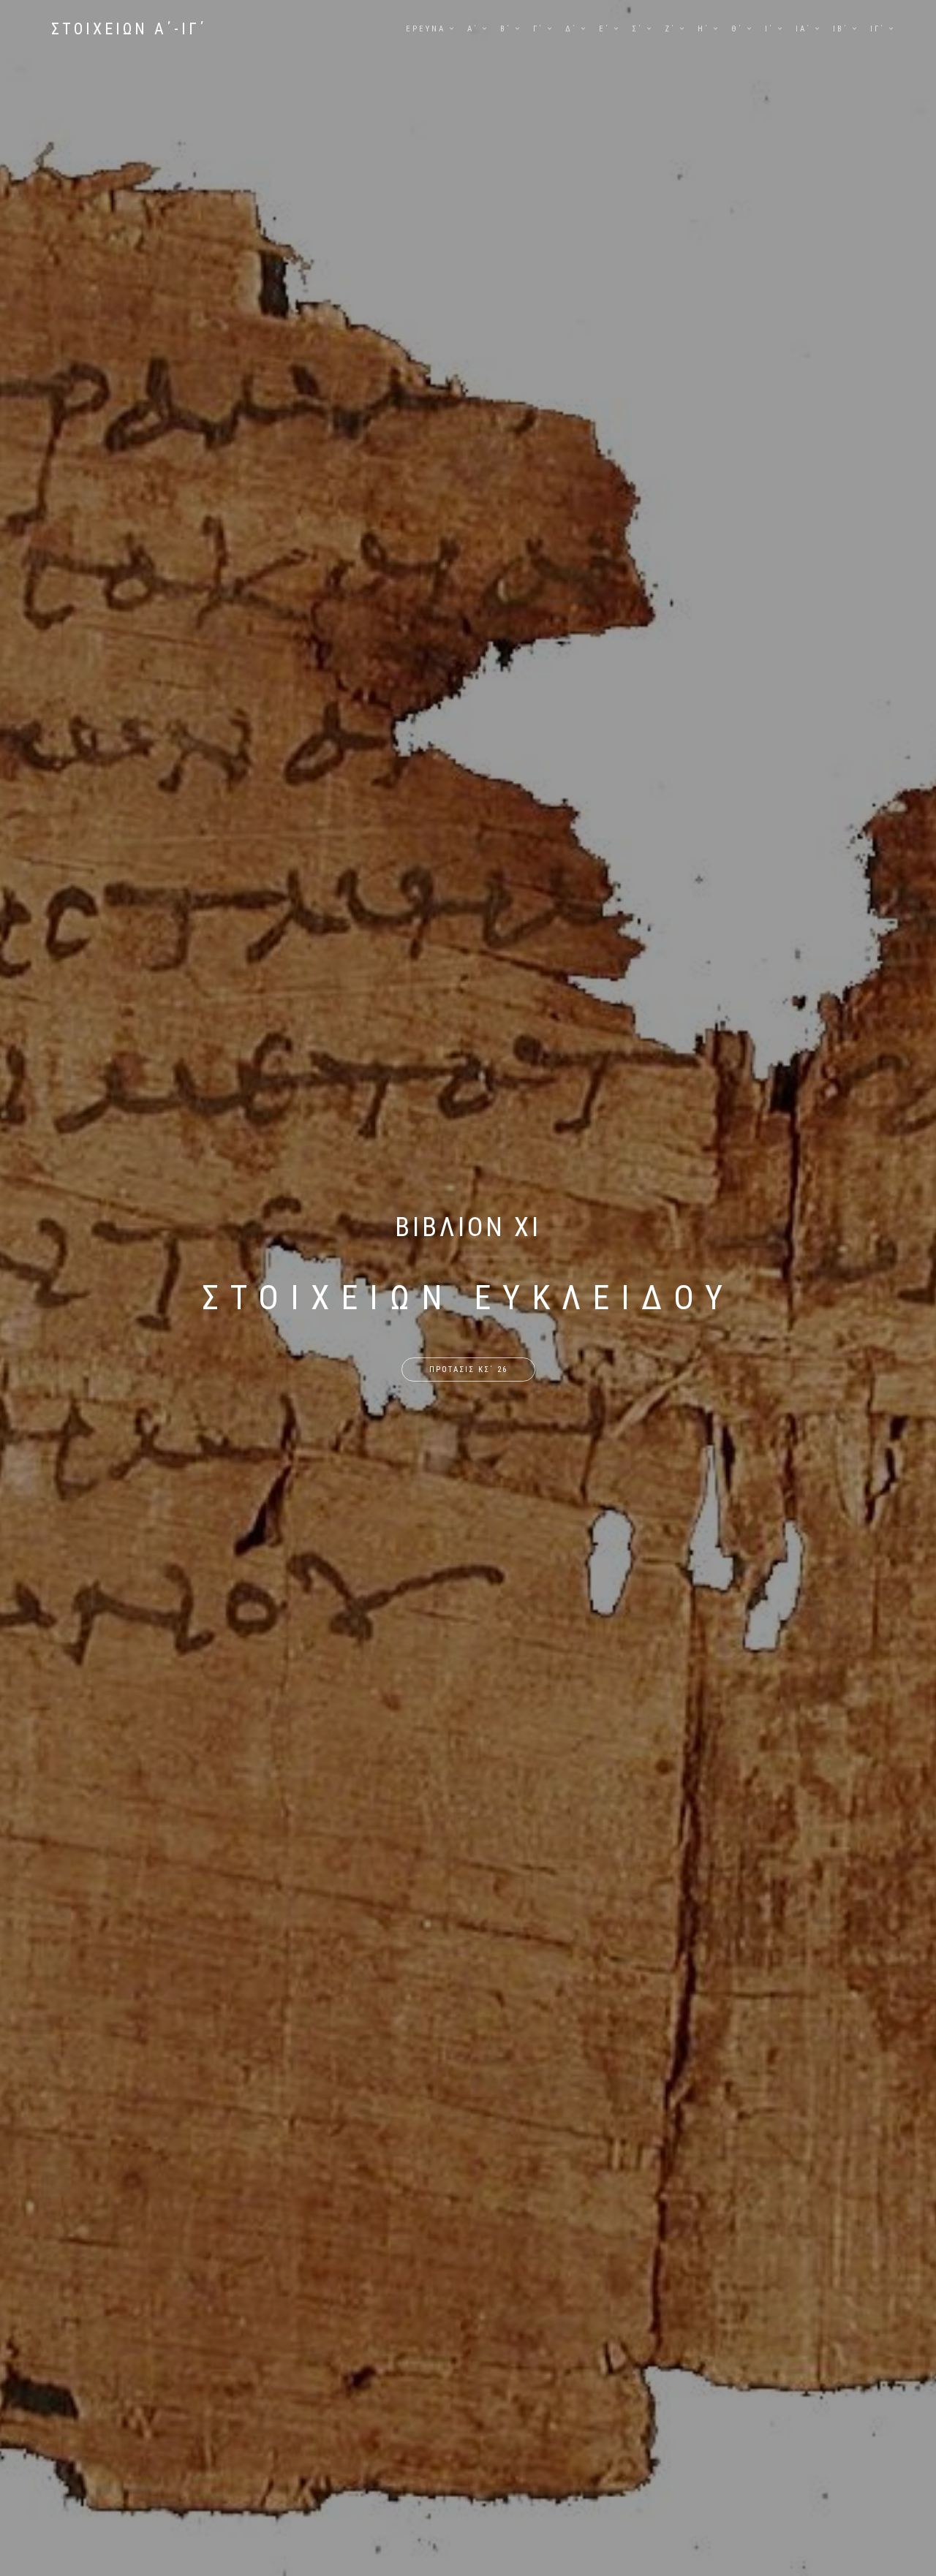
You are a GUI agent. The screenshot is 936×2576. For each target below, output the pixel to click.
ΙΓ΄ (877, 29)
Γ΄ (538, 29)
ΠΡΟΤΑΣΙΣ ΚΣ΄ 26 (468, 1370)
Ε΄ (604, 29)
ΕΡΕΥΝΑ (426, 29)
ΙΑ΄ (803, 29)
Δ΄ (571, 29)
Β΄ (506, 29)
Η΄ (703, 29)
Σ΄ (637, 29)
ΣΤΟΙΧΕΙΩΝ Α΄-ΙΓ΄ (129, 29)
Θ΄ (737, 29)
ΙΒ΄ (841, 29)
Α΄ (473, 29)
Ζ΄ (670, 29)
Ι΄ (769, 29)
